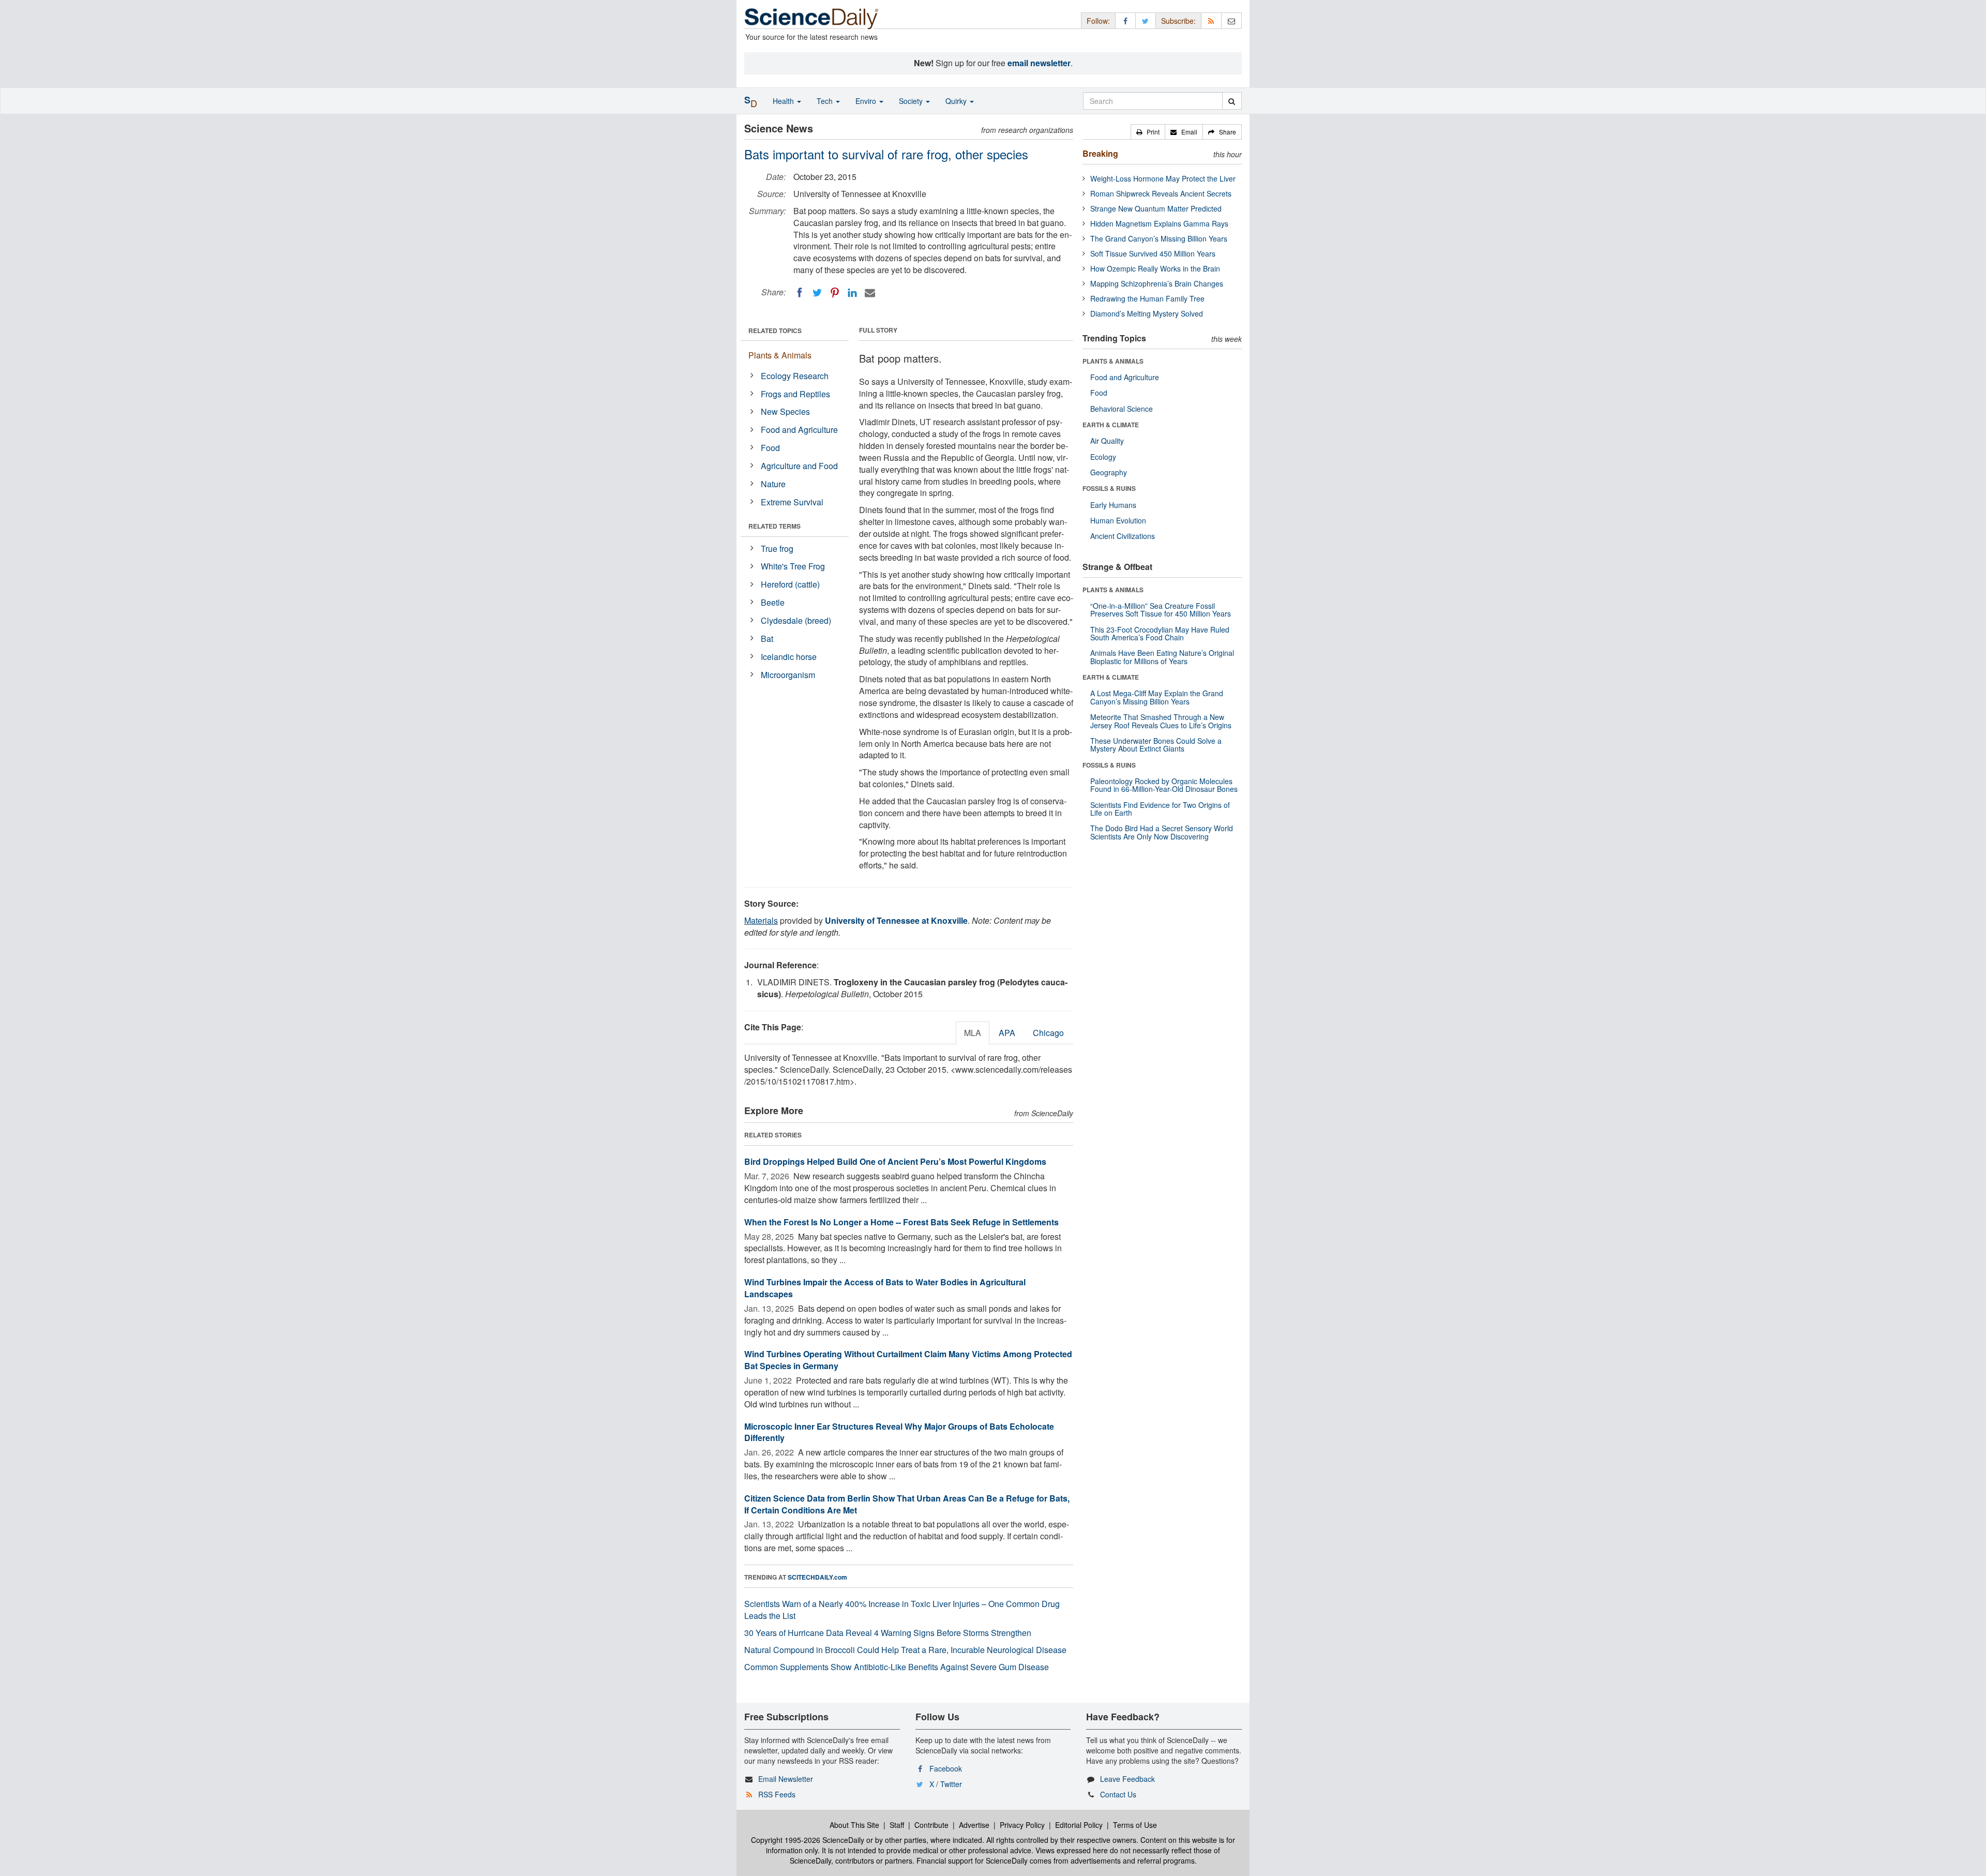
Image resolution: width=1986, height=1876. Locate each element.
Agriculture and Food (799, 466)
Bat (767, 639)
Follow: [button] (1098, 21)
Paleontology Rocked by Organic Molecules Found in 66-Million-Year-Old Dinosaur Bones (1164, 785)
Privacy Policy (1022, 1825)
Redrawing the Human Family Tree (1147, 298)
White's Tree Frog (793, 566)
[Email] (870, 293)
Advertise (974, 1825)
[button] (1148, 132)
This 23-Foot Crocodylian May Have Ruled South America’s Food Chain (1160, 633)
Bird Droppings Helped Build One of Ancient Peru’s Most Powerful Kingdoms (895, 1161)
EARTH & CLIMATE (1111, 425)
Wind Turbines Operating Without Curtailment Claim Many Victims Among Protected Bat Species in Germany (908, 1360)
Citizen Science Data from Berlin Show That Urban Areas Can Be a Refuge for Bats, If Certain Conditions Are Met (907, 1504)
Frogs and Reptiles (795, 394)
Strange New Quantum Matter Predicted (1156, 208)
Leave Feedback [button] (1127, 1779)
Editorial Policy (1079, 1825)
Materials (761, 920)
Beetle (773, 602)
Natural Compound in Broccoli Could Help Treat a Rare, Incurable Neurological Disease (905, 1650)
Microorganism (788, 675)
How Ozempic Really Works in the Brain (1155, 268)
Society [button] (912, 101)
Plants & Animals (780, 355)
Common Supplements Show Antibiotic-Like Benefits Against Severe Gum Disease (897, 1667)
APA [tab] (1007, 1033)
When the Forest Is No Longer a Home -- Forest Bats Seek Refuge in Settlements (901, 1222)
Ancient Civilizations (1123, 536)
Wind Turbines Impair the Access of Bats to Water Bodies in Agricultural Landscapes (885, 1288)
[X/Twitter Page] (1146, 20)
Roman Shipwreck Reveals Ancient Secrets (1161, 193)
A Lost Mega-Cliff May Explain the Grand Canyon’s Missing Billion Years (1157, 697)
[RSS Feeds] (1211, 20)
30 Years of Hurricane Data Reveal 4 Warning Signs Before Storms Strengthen (888, 1633)
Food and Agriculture (799, 430)
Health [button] (784, 101)
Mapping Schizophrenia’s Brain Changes (1157, 283)
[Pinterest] (835, 293)
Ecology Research (795, 376)
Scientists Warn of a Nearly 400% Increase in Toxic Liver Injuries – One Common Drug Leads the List (902, 1610)
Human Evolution (1118, 520)
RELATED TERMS (774, 526)
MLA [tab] (973, 1033)
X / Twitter (946, 1784)
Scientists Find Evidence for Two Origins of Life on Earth (1160, 809)
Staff (897, 1825)
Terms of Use (1135, 1825)
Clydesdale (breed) (796, 620)
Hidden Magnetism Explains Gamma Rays (1159, 223)
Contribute (931, 1825)
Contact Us (1118, 1794)
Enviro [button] (867, 101)
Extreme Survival (792, 502)
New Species (785, 411)
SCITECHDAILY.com (817, 1577)
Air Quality (1107, 441)
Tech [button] (826, 101)
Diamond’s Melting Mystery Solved (1147, 313)
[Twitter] (817, 293)
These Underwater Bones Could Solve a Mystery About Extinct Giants (1156, 745)
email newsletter (1039, 63)
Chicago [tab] (1048, 1033)
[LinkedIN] (852, 293)
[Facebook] (800, 293)
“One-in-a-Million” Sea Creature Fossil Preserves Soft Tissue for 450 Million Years (1161, 610)
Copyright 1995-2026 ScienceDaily (808, 1840)
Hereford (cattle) (790, 584)
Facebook (946, 1768)
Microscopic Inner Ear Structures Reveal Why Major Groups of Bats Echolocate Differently (899, 1432)
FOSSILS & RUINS (1109, 488)
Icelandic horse (789, 657)
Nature (773, 484)
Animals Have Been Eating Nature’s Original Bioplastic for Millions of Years (1162, 657)
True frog (777, 549)
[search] (1232, 101)
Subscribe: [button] (1178, 21)
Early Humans (1113, 505)
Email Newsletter (786, 1779)
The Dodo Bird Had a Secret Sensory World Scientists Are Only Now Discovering (1162, 832)
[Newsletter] (1231, 20)
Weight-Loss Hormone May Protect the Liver (1163, 178)
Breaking (1100, 153)
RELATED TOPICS (775, 331)
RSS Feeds (777, 1794)
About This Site (854, 1825)
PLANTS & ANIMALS (1113, 361)
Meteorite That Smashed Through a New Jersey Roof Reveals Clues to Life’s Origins (1161, 721)
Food (770, 448)
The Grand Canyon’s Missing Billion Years (1159, 238)
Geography (1109, 472)
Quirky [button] (957, 101)
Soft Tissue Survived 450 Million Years (1153, 253)
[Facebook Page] (1125, 20)
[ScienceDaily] (811, 18)
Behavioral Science (1122, 409)
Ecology (1103, 457)
